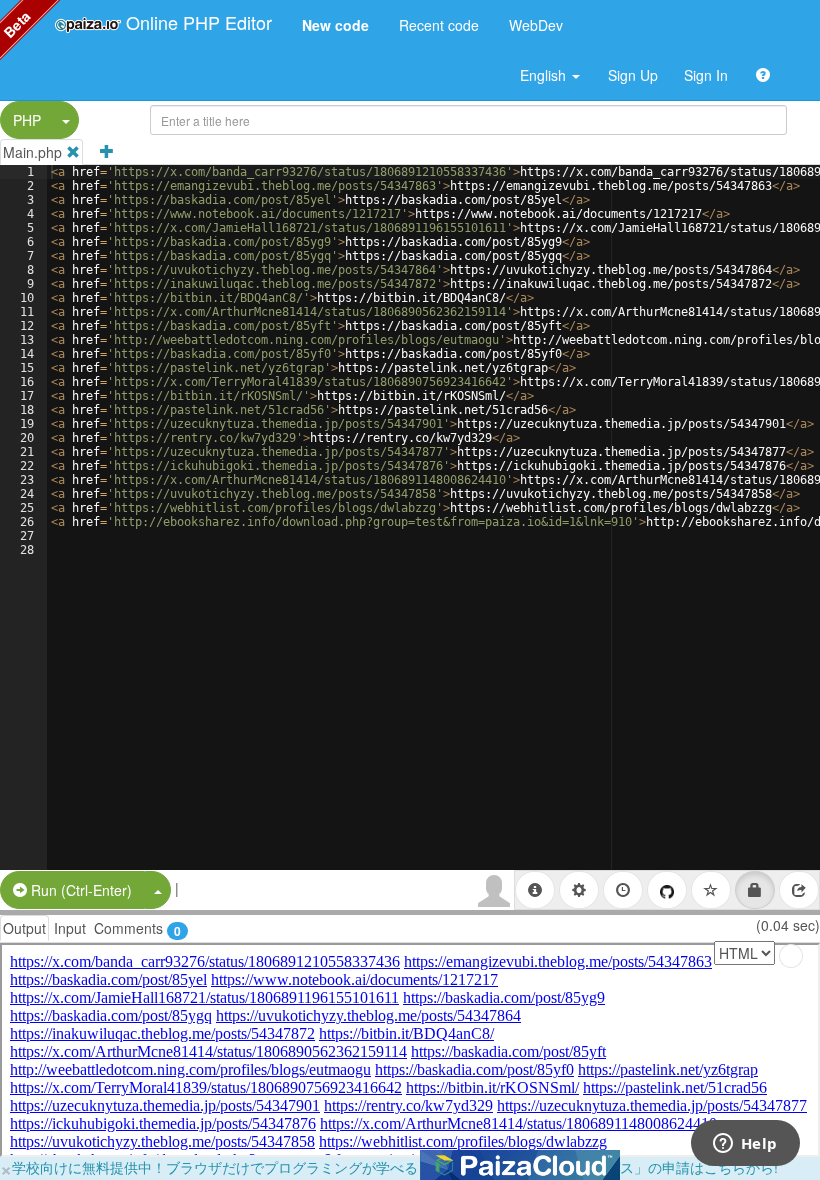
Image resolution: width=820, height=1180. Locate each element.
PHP (27, 120)
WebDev (536, 25)
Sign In (706, 75)
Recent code (439, 25)
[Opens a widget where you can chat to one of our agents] (745, 1145)
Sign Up (633, 75)
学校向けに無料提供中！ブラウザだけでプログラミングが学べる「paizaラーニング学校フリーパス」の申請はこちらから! (395, 1167)
